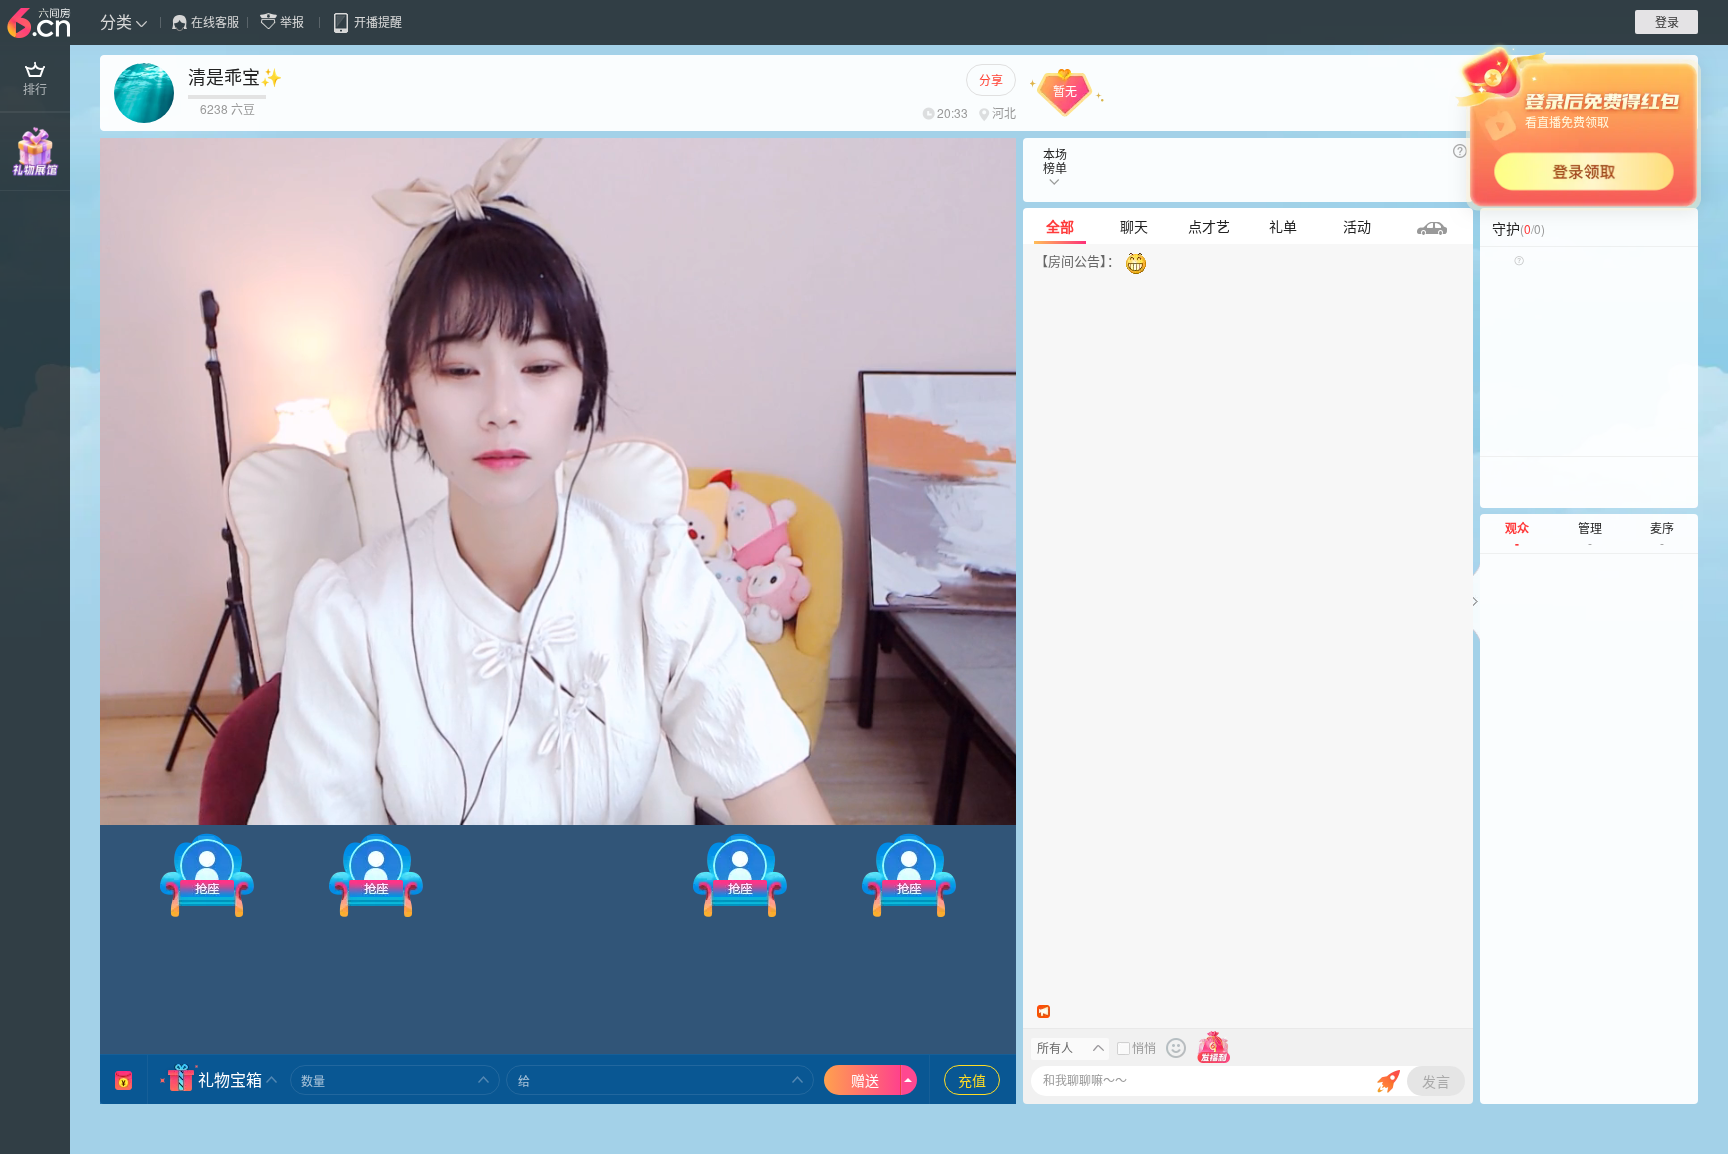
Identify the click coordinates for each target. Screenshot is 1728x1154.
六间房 (41, 24)
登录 (1667, 21)
